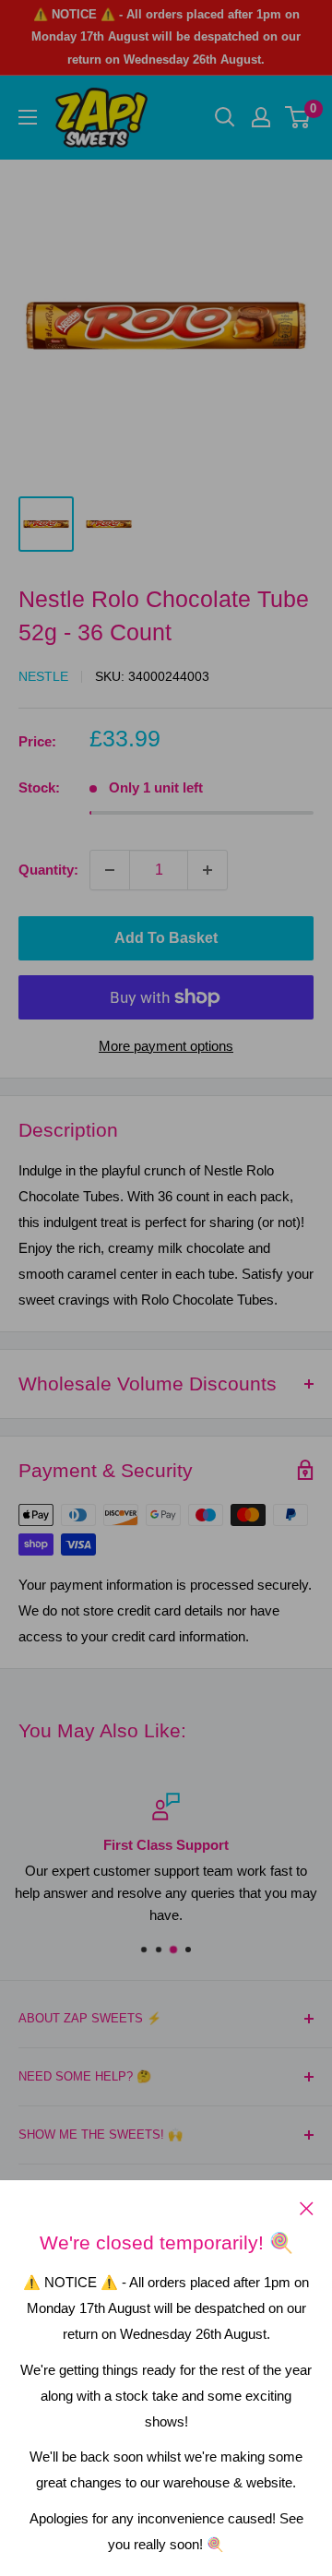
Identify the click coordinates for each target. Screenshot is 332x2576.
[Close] (307, 2208)
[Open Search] (225, 117)
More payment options (166, 1046)
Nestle (43, 676)
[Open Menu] (28, 117)
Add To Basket (166, 938)
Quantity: (48, 870)
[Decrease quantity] (110, 870)
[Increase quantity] (207, 870)
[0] (298, 117)
